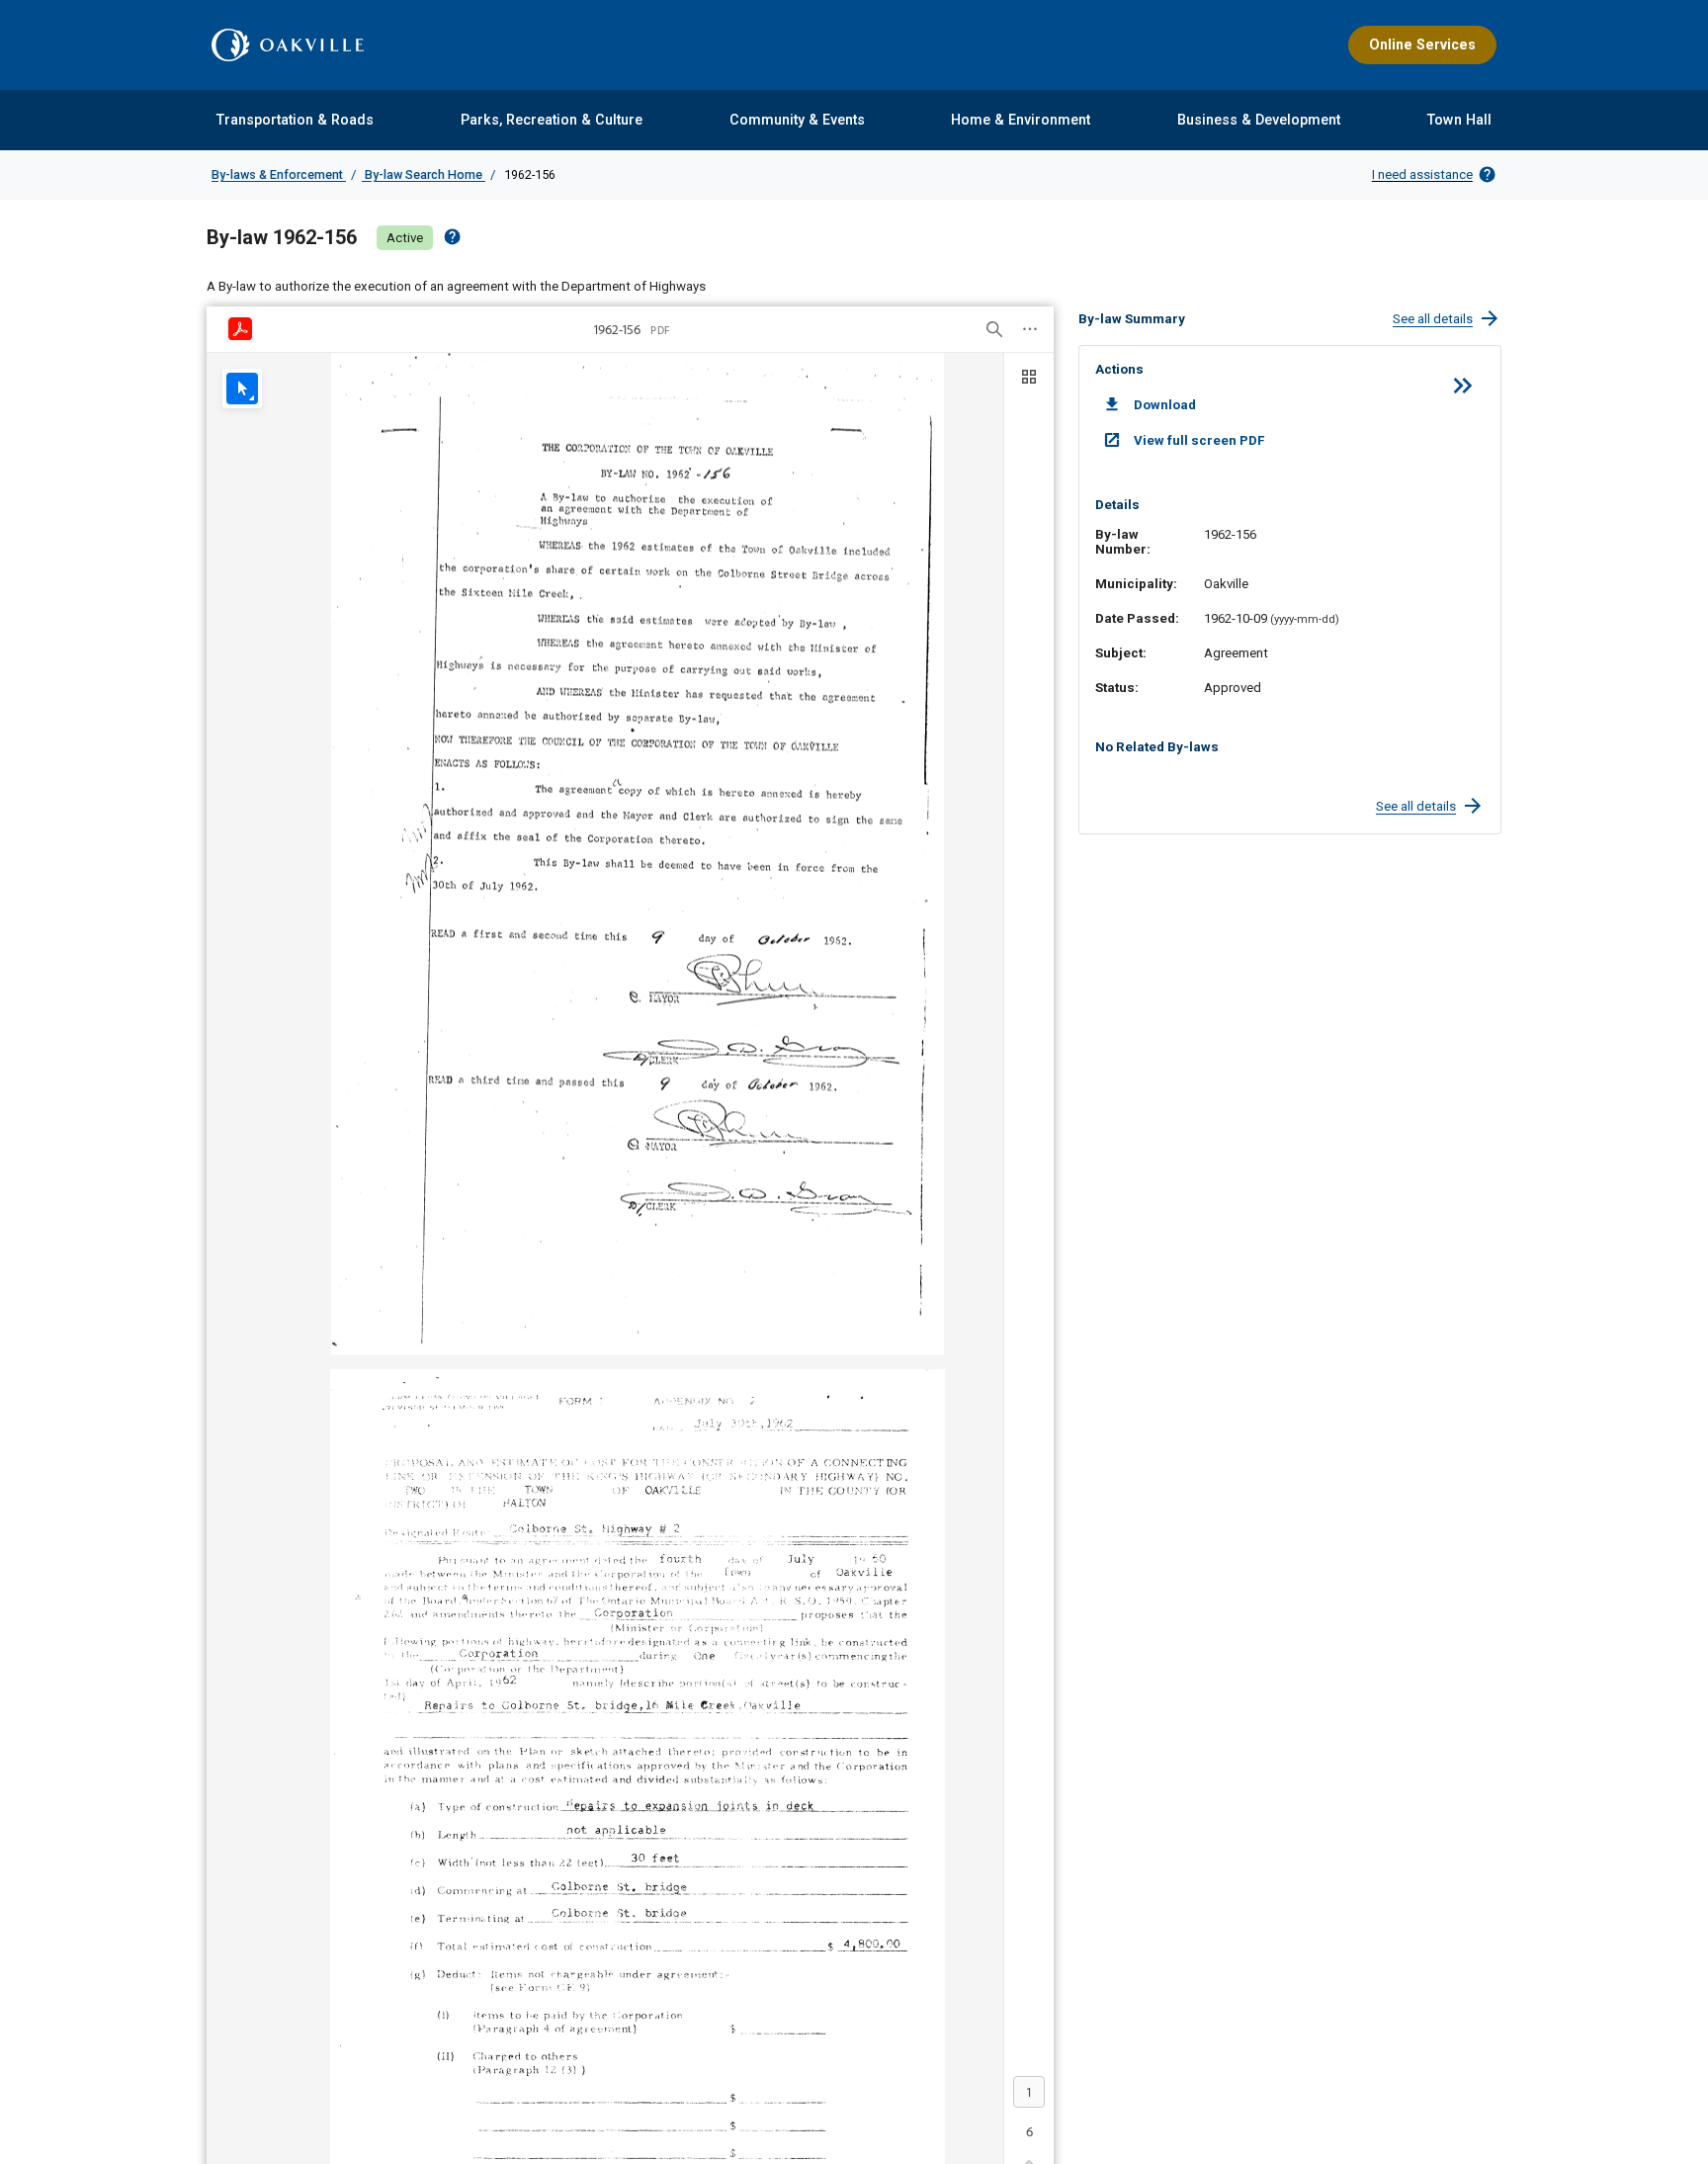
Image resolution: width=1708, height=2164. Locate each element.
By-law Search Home (424, 174)
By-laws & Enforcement (279, 174)
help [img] (452, 237)
